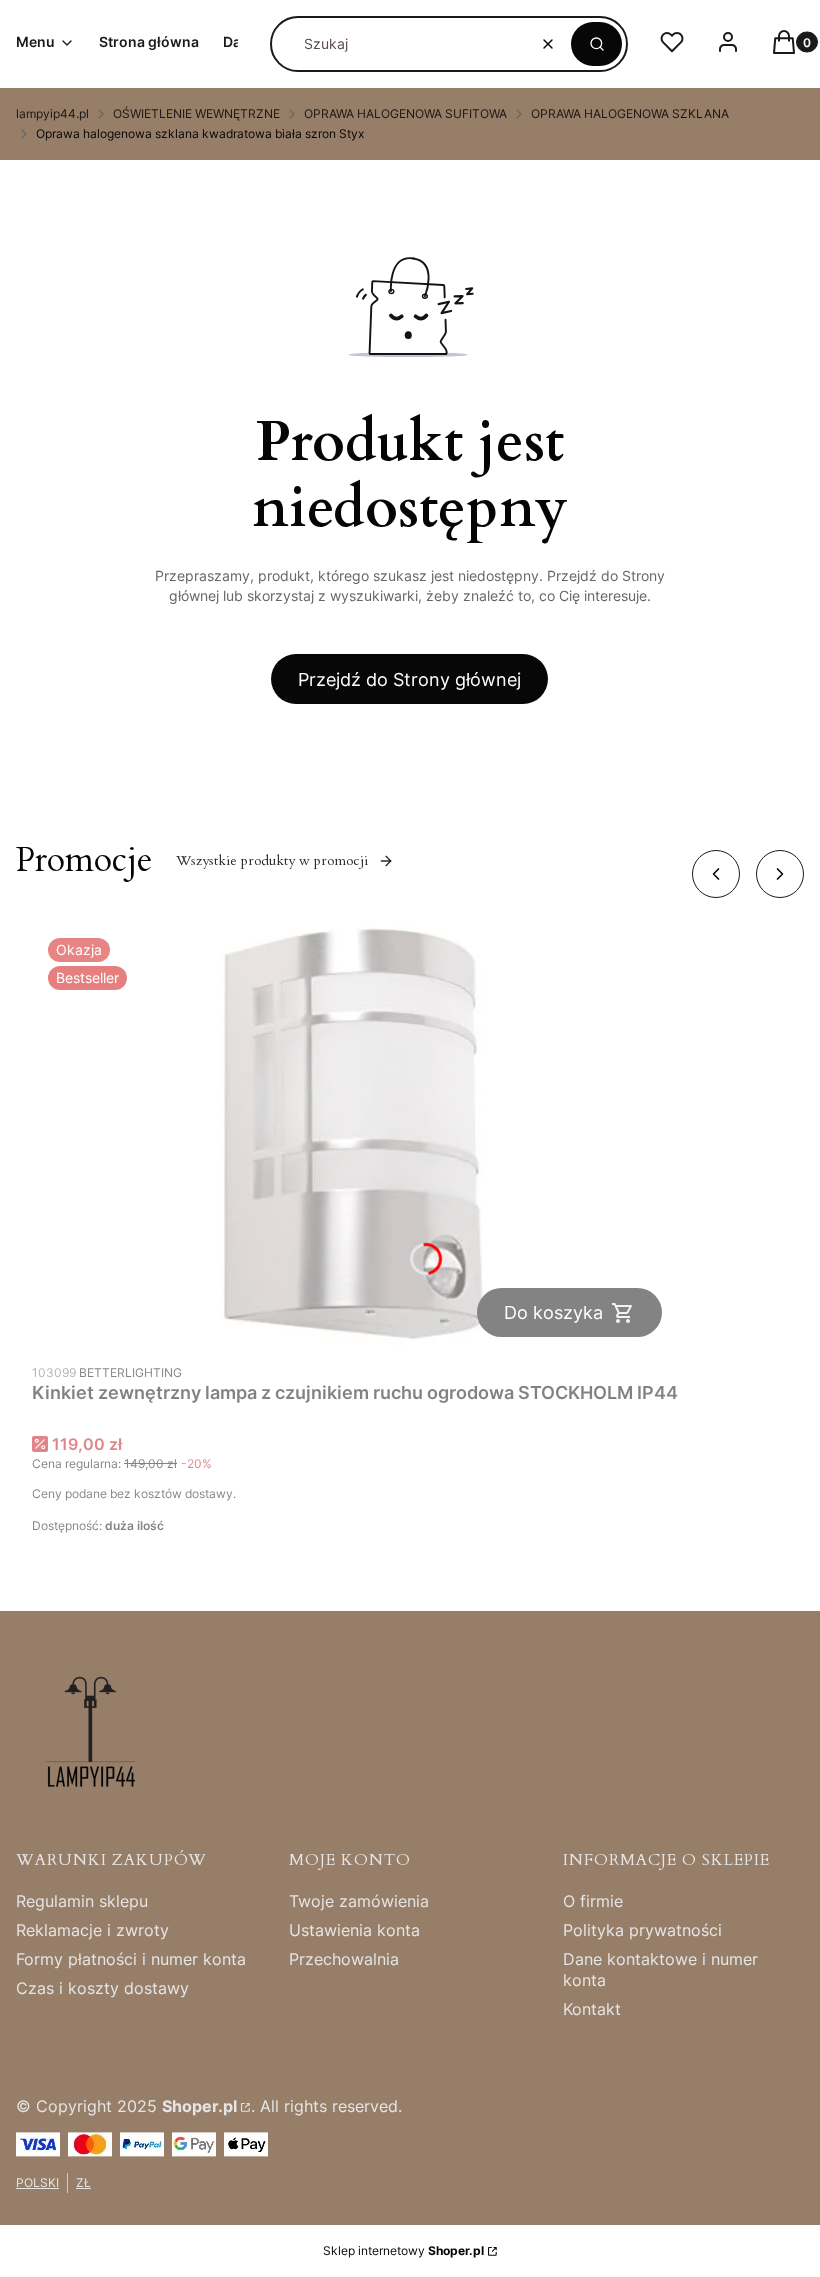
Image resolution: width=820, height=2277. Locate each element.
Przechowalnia (344, 1959)
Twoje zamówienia (359, 1901)
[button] (596, 44)
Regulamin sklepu (82, 1901)
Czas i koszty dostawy (102, 1988)
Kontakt (592, 2009)
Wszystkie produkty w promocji (272, 860)
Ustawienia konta (354, 1930)
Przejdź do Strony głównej (409, 679)
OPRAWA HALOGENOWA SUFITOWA (405, 113)
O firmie (593, 1901)
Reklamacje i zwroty (92, 1930)
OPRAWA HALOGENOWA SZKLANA (630, 113)
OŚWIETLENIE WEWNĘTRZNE (196, 113)
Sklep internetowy (403, 2250)
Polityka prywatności (642, 1930)
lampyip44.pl (52, 113)
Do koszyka (553, 1312)
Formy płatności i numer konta (131, 1959)
